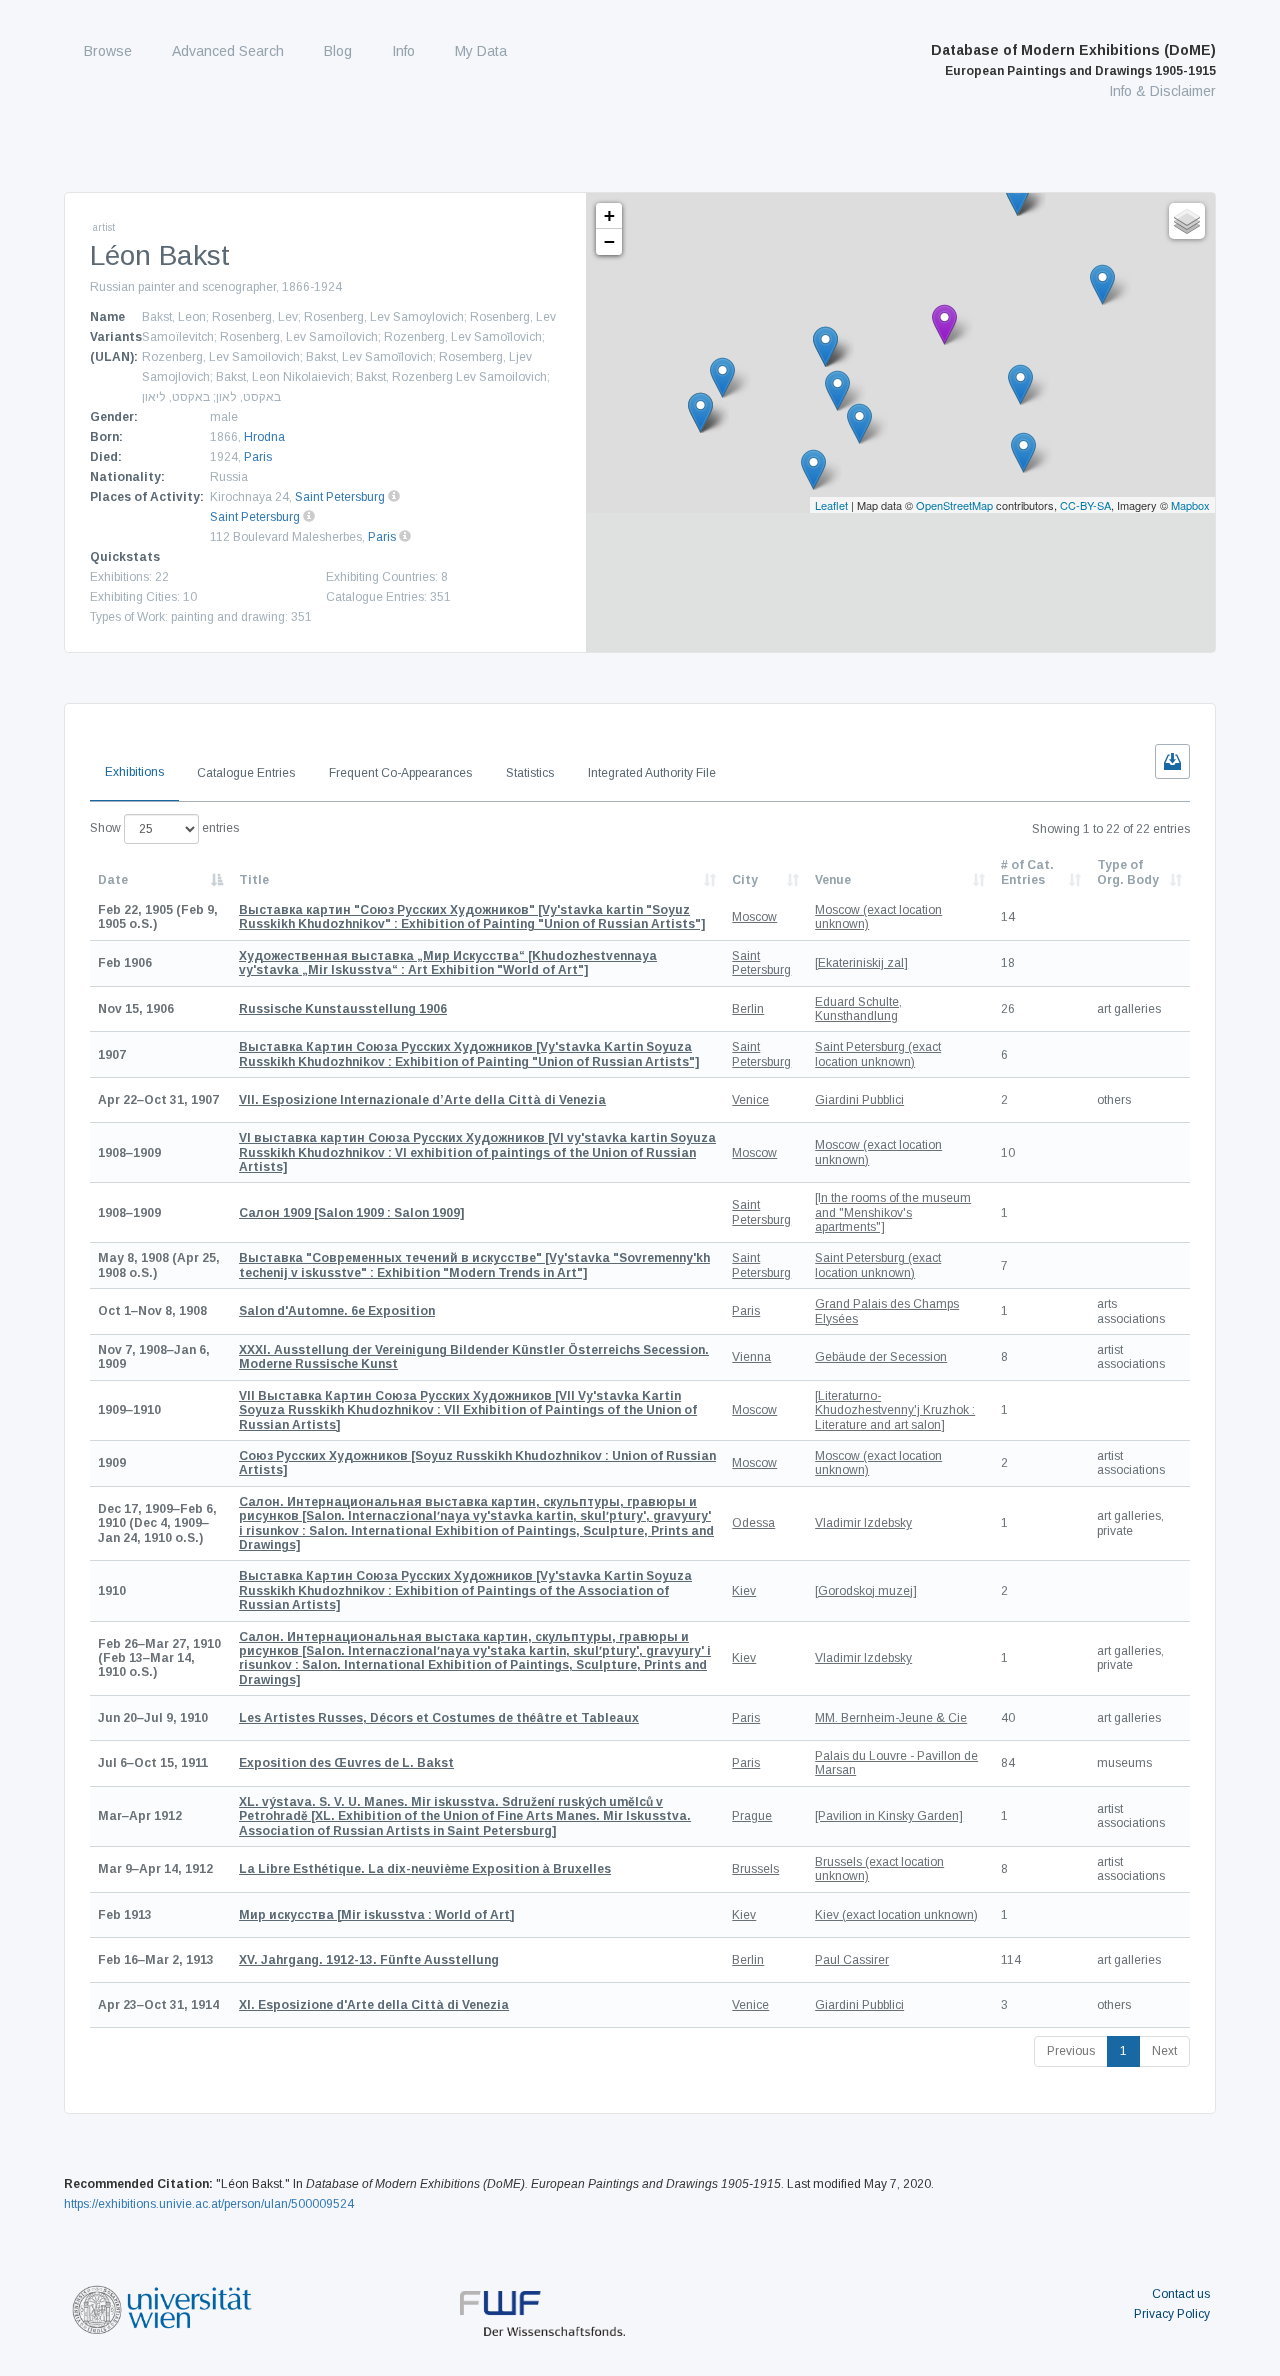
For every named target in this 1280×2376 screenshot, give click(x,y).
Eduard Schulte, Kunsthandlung (858, 1009)
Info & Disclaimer (1162, 91)
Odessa (753, 1523)
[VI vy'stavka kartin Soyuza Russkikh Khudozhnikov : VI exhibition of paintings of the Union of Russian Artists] (477, 1152)
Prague (752, 1816)
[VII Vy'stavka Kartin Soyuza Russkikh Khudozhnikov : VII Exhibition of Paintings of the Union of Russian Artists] (468, 1410)
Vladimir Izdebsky (863, 1523)
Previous (1071, 2051)
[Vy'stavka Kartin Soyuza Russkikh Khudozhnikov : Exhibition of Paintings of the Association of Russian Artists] (465, 1590)
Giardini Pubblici (859, 1100)
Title (254, 880)
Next (1164, 2051)
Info (403, 51)
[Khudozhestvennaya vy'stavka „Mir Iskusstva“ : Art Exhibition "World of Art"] (448, 963)
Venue (833, 880)
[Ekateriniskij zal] (861, 963)
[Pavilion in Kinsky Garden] (889, 1816)
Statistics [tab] (530, 773)
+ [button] (609, 215)
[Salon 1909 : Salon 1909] (351, 1213)
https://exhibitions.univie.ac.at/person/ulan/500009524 (209, 2204)
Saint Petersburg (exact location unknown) (878, 1054)
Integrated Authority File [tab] (652, 773)
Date (113, 880)
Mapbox (1190, 505)
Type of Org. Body (1128, 872)
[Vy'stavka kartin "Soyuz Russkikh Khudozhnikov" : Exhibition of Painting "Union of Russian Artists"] (472, 917)
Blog (338, 51)
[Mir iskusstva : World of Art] (376, 1915)
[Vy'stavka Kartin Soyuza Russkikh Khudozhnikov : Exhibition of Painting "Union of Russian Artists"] (469, 1054)
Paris (258, 457)
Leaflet (831, 505)
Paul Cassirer (852, 1960)
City (745, 880)
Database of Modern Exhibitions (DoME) (1073, 60)
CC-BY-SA (1085, 505)
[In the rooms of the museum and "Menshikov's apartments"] (893, 1212)
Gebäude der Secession (881, 1357)
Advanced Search (228, 51)
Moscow (754, 917)
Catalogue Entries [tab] (246, 773)
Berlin (748, 1009)
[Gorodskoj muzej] (866, 1591)
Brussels (755, 1869)
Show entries (164, 828)
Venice (750, 1100)
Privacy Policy (1172, 2314)
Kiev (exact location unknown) (896, 1915)
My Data (481, 51)
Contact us (1181, 2294)
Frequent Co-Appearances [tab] (400, 773)
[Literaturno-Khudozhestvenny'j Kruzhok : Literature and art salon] (895, 1410)
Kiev (744, 1591)
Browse (108, 51)
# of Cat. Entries (1027, 872)
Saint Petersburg (340, 497)
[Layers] (1187, 221)
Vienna (751, 1357)
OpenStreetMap (954, 505)
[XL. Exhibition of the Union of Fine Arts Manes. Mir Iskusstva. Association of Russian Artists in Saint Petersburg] (465, 1816)
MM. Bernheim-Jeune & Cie (891, 1718)
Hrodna (264, 437)
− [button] (609, 241)
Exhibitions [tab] (134, 772)
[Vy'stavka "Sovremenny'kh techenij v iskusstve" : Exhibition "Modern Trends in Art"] (474, 1265)
